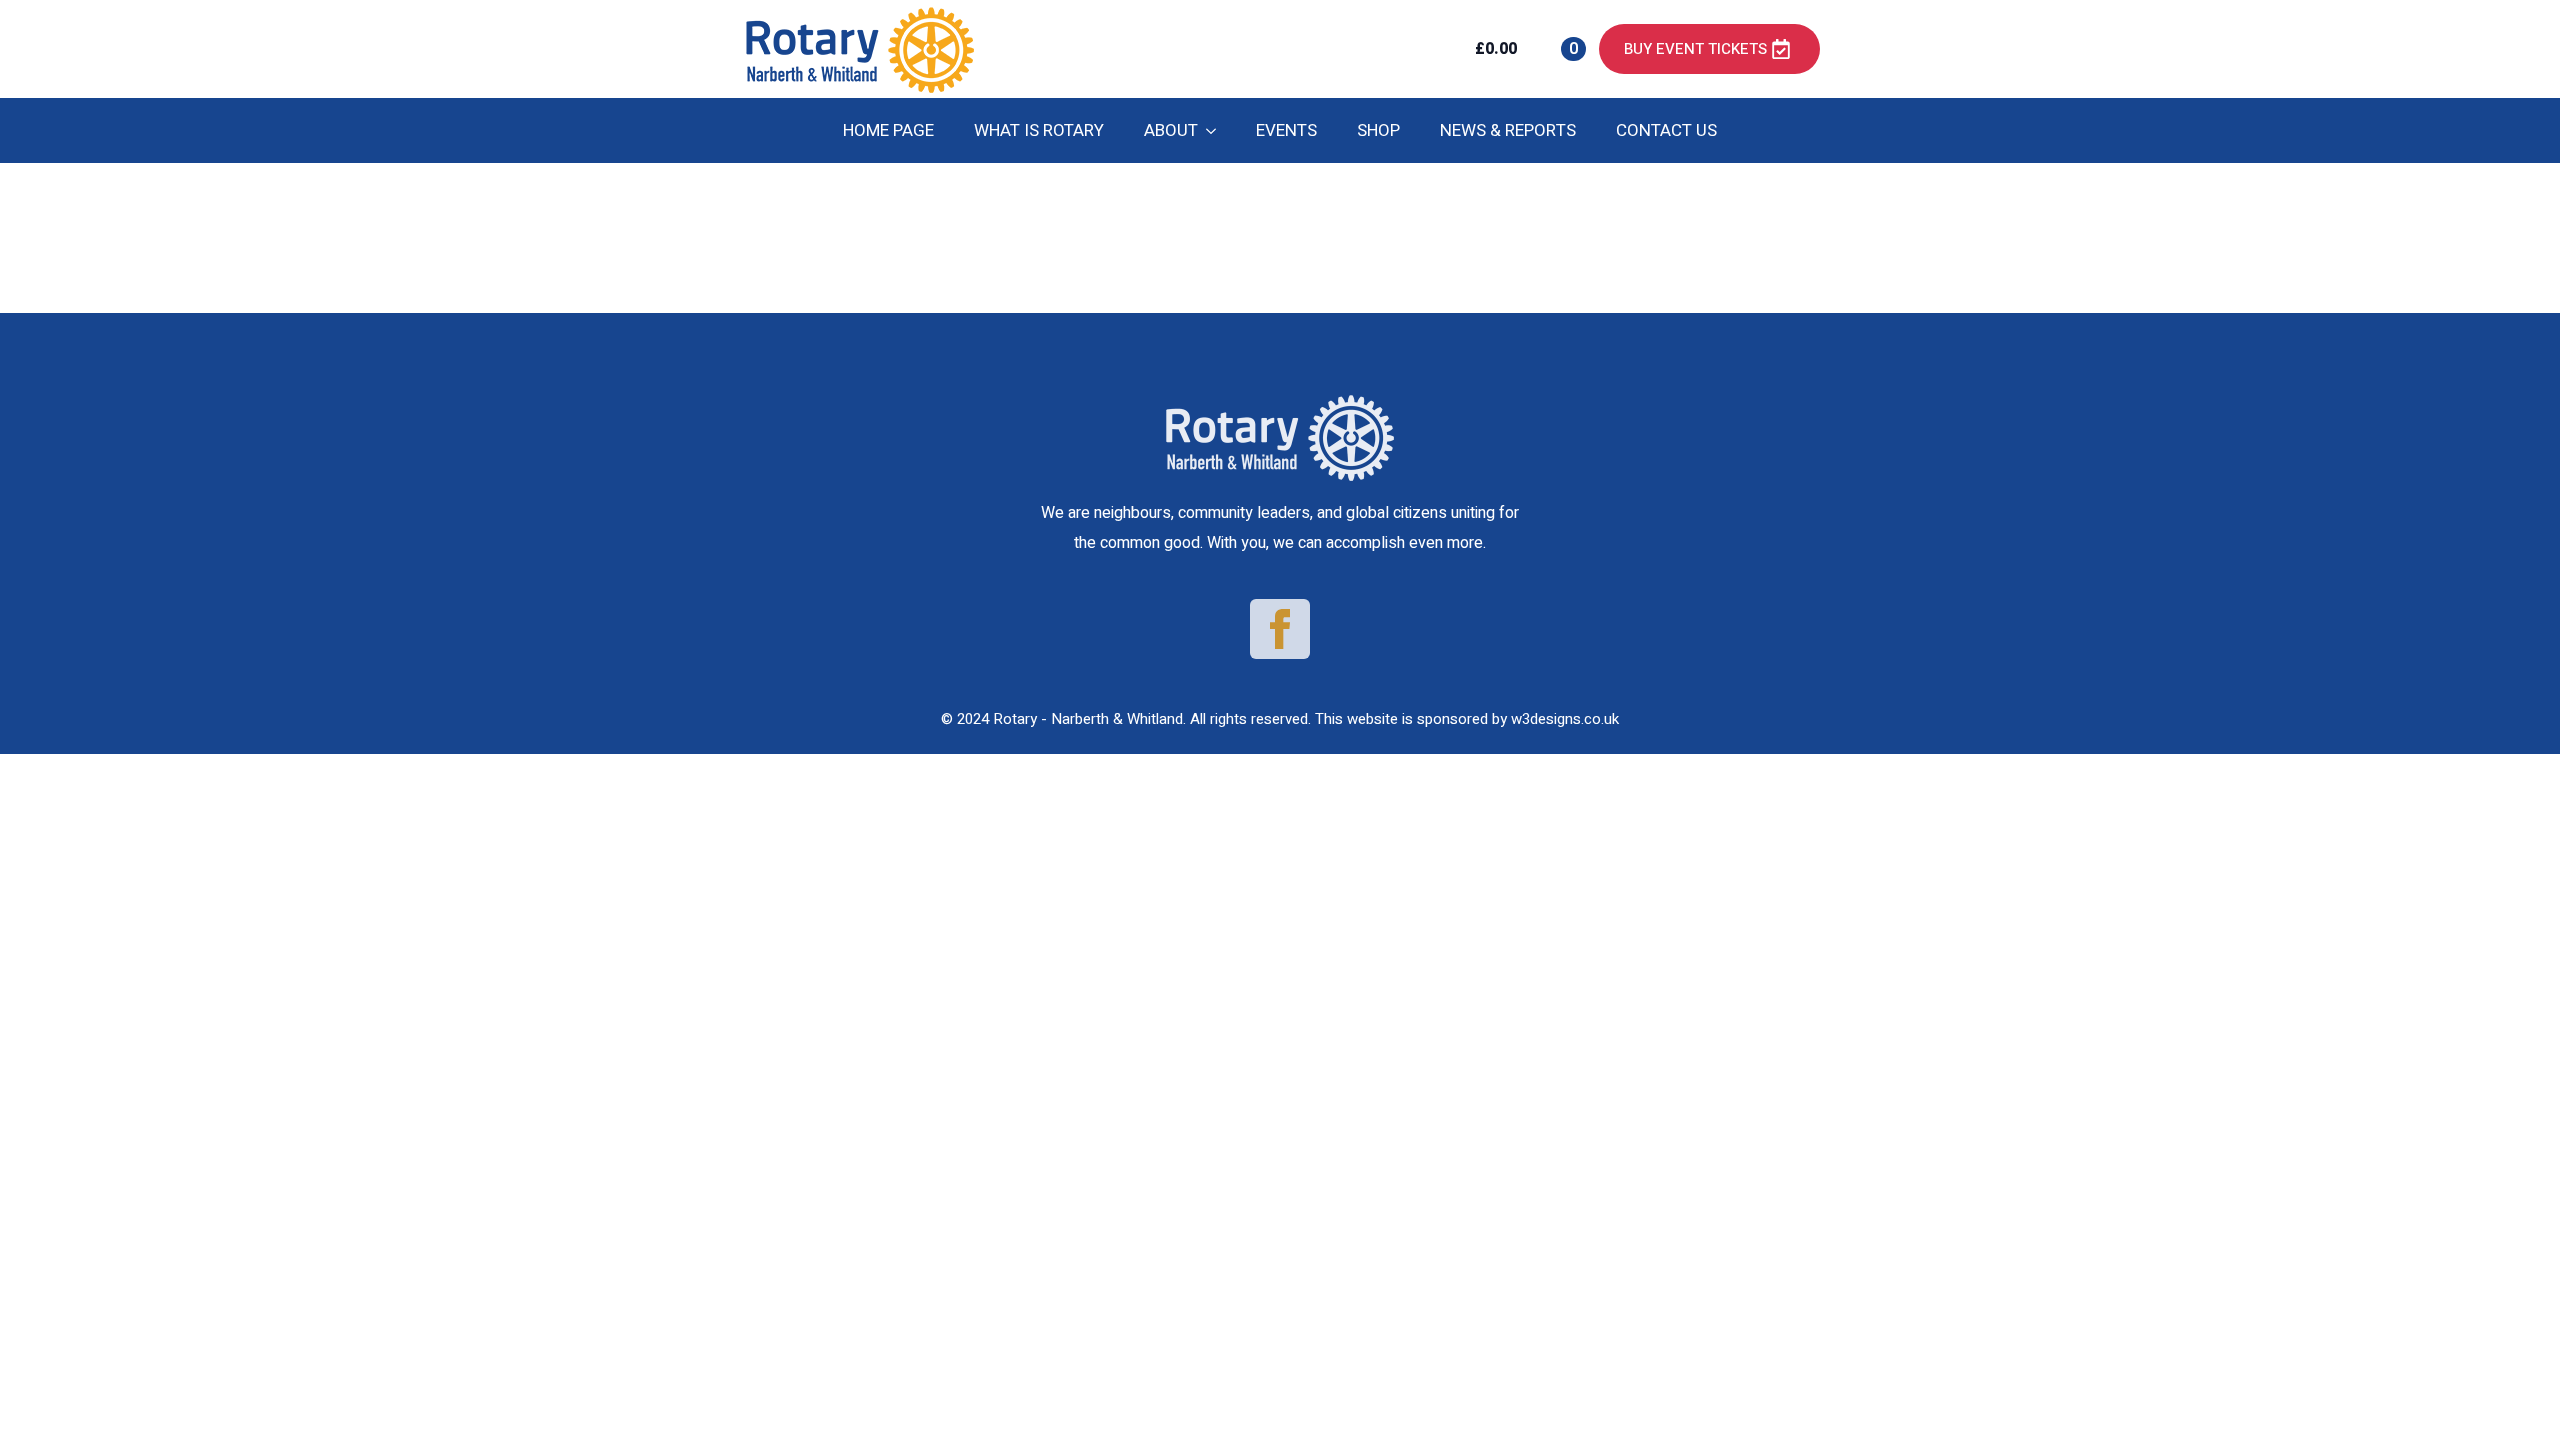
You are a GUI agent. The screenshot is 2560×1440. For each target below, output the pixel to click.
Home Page (888, 130)
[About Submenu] (1217, 130)
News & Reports (1508, 130)
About (1171, 130)
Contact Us (1666, 130)
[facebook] (1280, 629)
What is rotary (1039, 130)
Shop (1378, 130)
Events (1286, 130)
